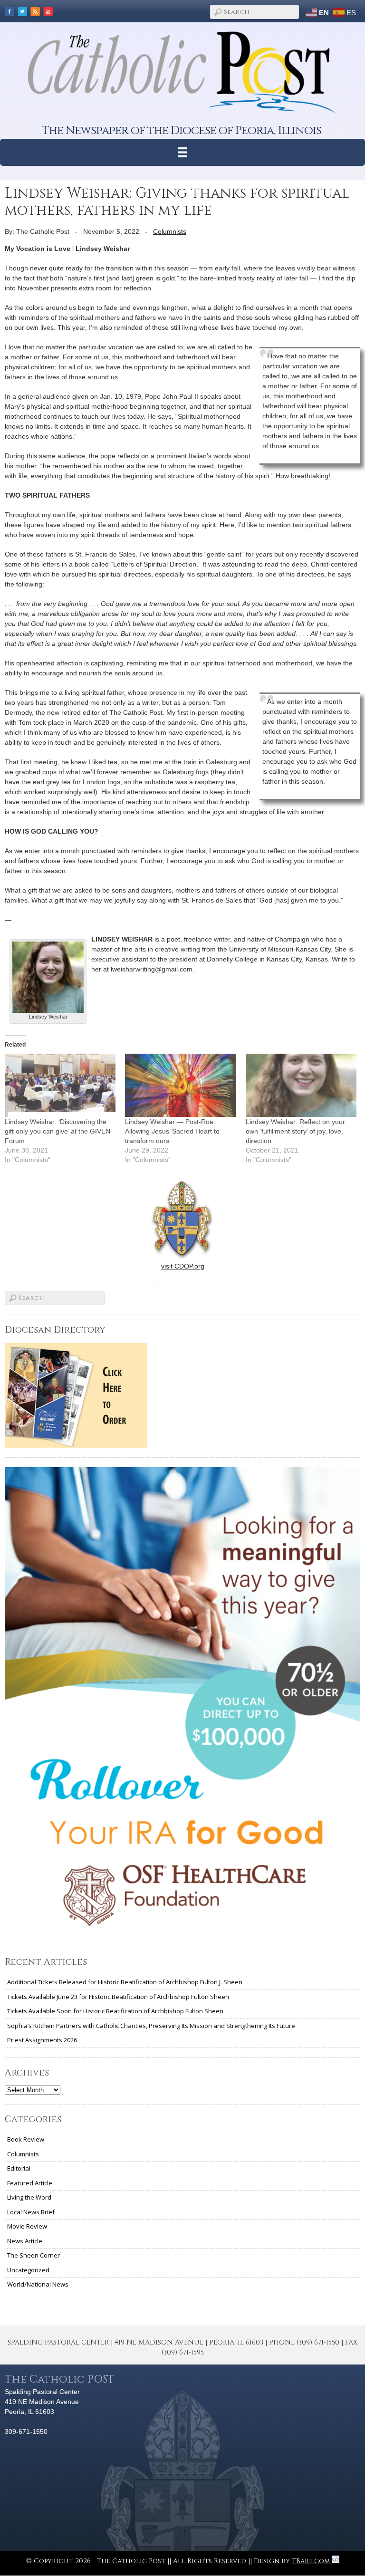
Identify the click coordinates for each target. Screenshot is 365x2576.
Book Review (26, 2139)
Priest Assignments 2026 (42, 2040)
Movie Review (27, 2226)
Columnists (170, 231)
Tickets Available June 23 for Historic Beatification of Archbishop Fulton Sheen (118, 1997)
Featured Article (30, 2183)
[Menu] (183, 152)
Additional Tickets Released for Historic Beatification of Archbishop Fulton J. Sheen (125, 1982)
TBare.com (312, 2561)
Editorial (19, 2168)
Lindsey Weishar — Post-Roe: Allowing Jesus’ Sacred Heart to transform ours (172, 1131)
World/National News (38, 2284)
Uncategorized (28, 2270)
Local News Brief (31, 2212)
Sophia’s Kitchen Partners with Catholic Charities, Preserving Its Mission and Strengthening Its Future (151, 2026)
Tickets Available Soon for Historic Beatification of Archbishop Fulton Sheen (115, 2011)
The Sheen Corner (34, 2255)
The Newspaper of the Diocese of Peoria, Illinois (182, 130)
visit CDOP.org (183, 1266)
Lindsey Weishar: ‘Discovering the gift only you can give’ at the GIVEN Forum (58, 1131)
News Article (25, 2241)
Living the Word (29, 2197)
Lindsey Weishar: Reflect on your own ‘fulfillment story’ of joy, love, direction (295, 1131)
